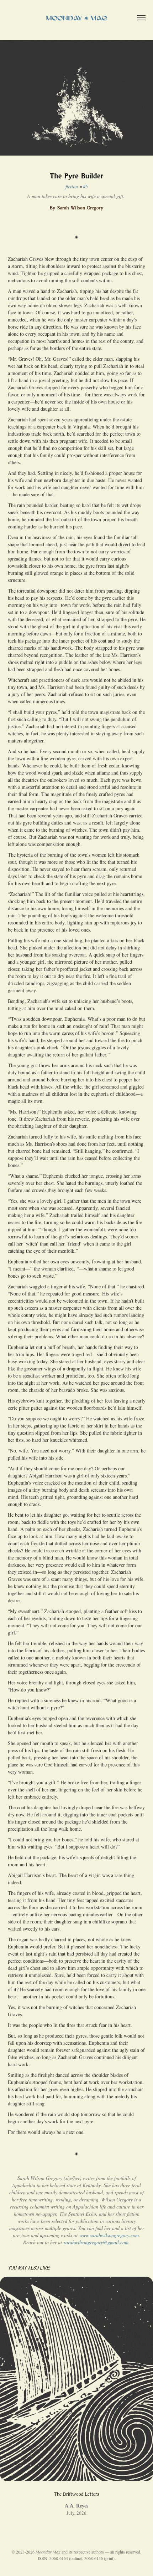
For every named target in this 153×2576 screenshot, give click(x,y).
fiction (72, 186)
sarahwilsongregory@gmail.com (96, 2242)
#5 (85, 186)
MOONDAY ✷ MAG (76, 18)
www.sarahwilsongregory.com (109, 2235)
